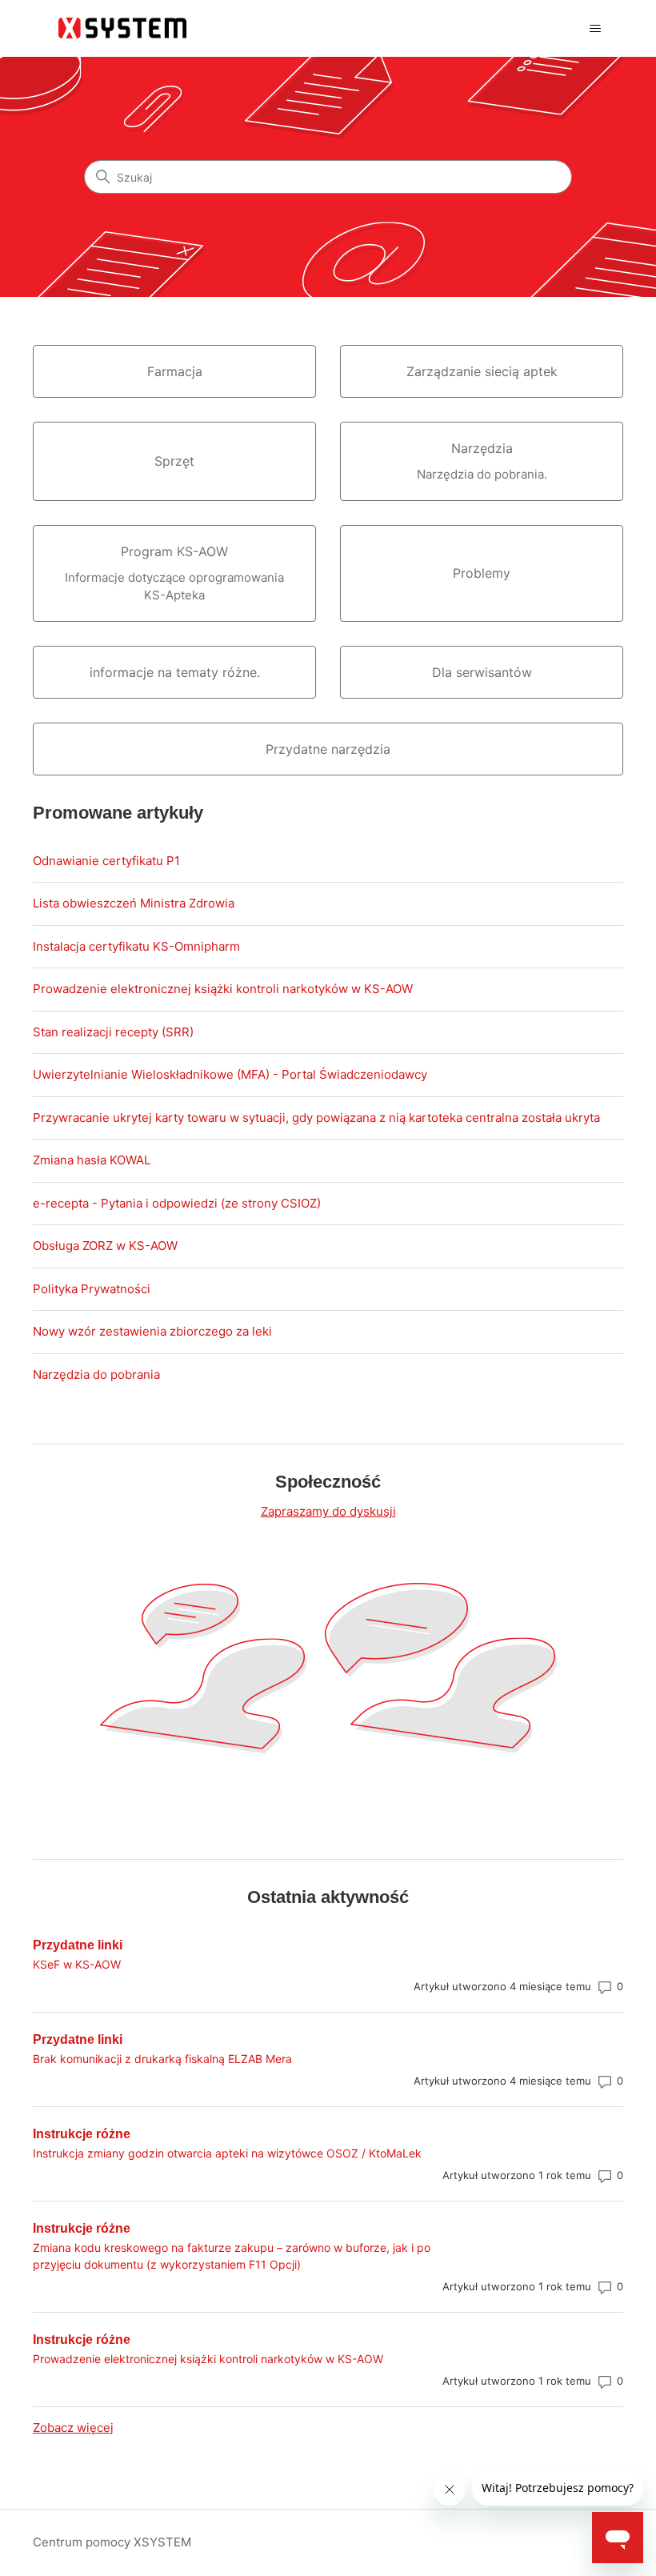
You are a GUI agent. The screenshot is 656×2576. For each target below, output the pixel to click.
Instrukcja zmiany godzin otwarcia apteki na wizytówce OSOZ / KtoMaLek (227, 2153)
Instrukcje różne (82, 2134)
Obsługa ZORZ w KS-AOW (105, 1246)
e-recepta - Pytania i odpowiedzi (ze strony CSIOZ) (177, 1203)
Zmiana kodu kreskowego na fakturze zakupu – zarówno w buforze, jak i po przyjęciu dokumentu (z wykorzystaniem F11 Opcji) (232, 2256)
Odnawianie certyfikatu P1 (106, 861)
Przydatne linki (78, 1945)
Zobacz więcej (73, 2428)
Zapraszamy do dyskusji (328, 1511)
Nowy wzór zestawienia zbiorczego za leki (152, 1331)
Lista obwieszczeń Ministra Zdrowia (134, 903)
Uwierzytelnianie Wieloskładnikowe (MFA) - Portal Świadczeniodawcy (230, 1074)
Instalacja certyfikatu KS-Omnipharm (136, 946)
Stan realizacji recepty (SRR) (113, 1032)
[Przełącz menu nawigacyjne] (595, 29)
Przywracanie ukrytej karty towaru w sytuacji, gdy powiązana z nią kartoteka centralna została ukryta (316, 1118)
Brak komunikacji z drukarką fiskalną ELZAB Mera (162, 2059)
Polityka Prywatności (92, 1289)
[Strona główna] (124, 28)
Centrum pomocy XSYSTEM (112, 2542)
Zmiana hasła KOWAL (92, 1160)
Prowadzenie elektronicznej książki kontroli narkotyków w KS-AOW (223, 989)
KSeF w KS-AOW (77, 1964)
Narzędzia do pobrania (96, 1374)
